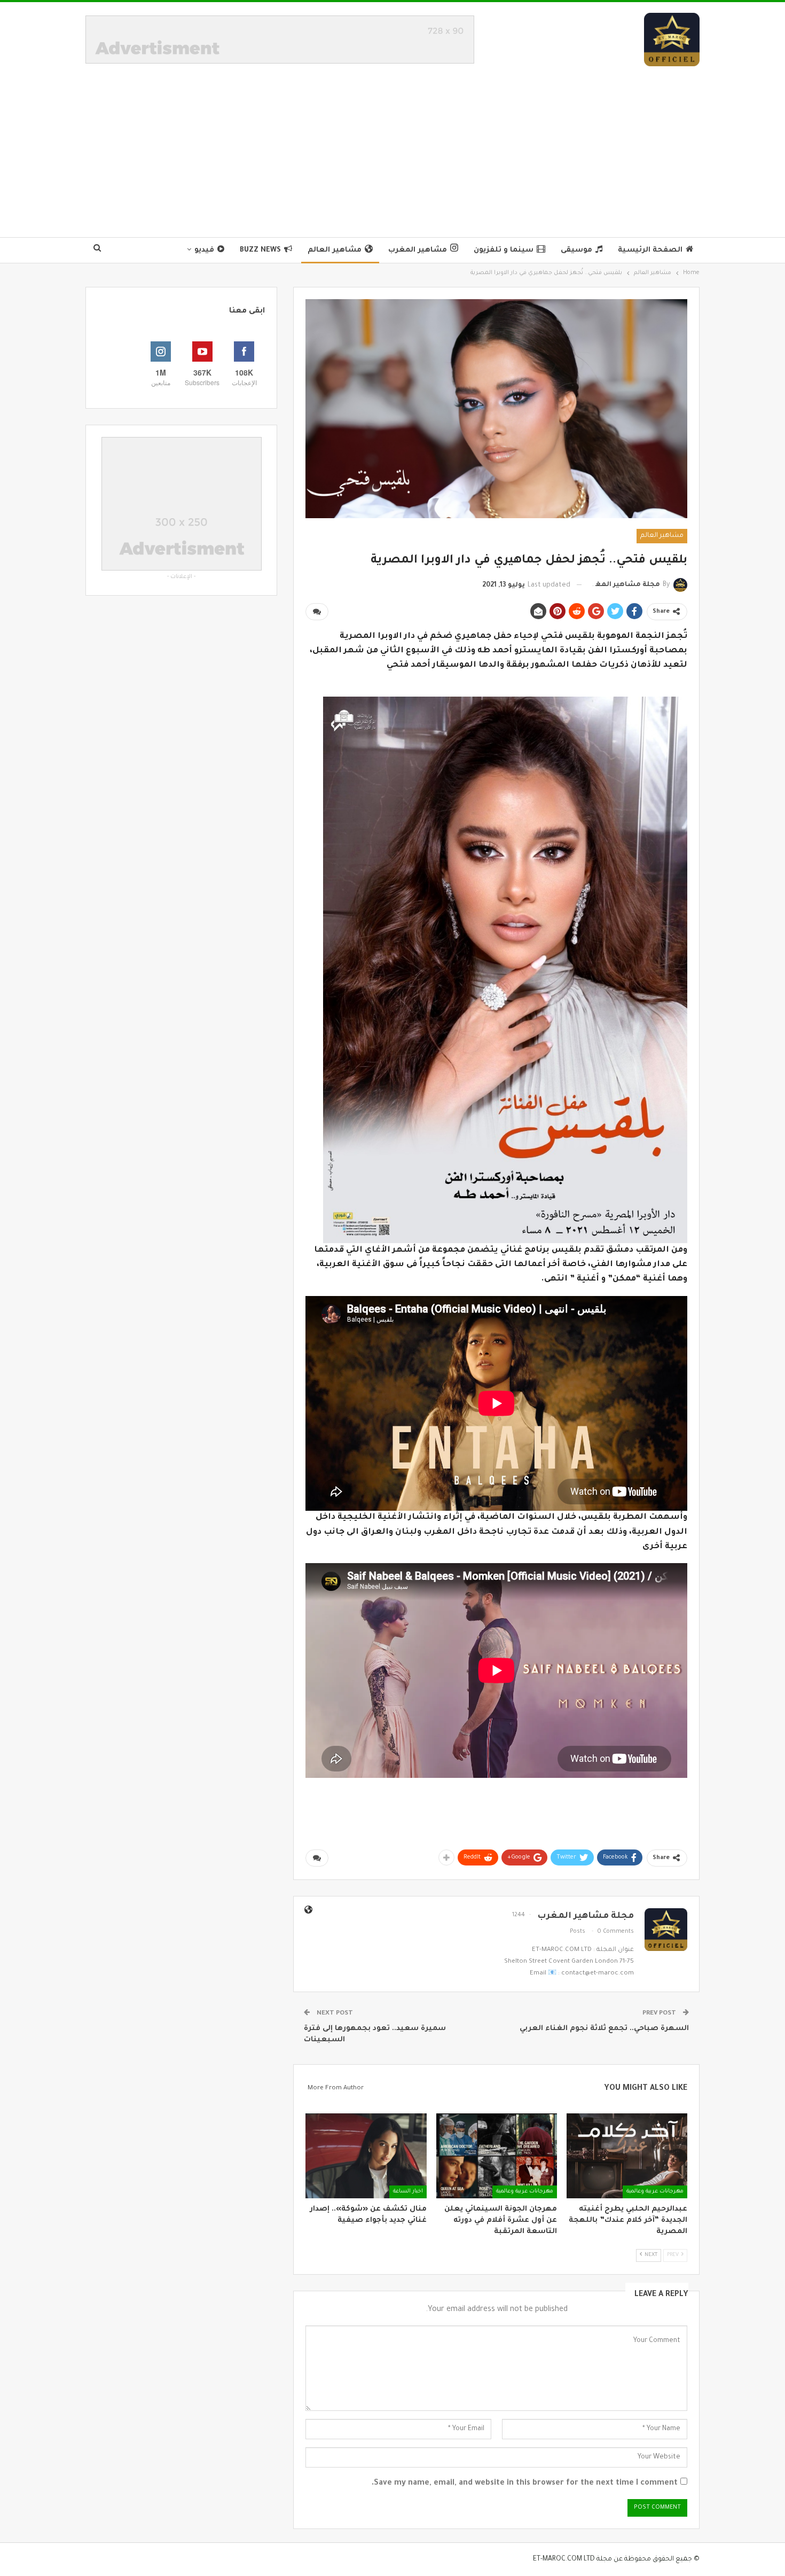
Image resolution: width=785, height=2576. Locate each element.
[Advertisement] (392, 146)
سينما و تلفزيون (504, 250)
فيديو (204, 250)
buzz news (260, 250)
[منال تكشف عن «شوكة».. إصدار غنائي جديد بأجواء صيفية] (366, 2156)
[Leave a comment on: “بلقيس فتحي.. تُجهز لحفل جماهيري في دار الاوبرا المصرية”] (317, 612)
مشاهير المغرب (418, 250)
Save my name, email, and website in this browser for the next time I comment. (525, 2484)
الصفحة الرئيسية (650, 250)
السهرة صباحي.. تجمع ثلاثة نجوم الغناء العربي (604, 2029)
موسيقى (576, 250)
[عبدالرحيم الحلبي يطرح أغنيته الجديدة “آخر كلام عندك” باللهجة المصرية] (627, 2156)
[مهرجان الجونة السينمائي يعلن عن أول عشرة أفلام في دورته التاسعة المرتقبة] (497, 2156)
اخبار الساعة (408, 2192)
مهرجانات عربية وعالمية (655, 2192)
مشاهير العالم (335, 250)
